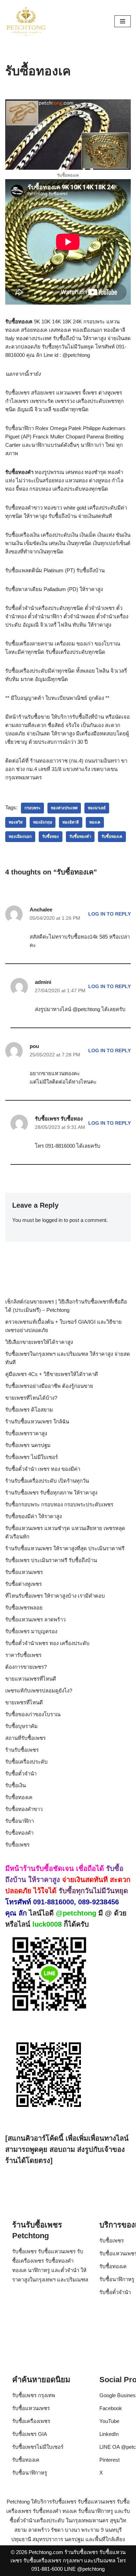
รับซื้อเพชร (17, 1845)
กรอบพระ (32, 808)
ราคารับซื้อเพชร (23, 1655)
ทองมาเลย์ (97, 808)
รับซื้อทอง (51, 836)
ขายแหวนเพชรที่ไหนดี (31, 1679)
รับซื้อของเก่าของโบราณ (33, 1714)
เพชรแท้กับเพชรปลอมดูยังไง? (39, 1691)
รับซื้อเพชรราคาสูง (26, 1433)
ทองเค (95, 822)
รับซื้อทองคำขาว (24, 1809)
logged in (52, 1220)
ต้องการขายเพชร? (26, 1667)
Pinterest (109, 2460)
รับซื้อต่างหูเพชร (24, 1584)
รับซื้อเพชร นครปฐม (28, 1445)
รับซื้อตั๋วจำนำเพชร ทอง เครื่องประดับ (47, 1643)
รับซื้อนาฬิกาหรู (117, 2279)
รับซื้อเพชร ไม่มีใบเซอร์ (32, 1457)
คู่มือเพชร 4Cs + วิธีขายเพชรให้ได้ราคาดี (52, 1374)
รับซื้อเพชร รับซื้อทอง (59, 1119)
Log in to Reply (109, 914)
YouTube (109, 2421)
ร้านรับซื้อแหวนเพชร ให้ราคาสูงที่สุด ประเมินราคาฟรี (65, 1548)
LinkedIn (109, 2434)
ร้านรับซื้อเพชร (22, 1750)
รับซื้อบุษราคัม (21, 1726)
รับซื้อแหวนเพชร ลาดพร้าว (35, 1619)
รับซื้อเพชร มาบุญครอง (31, 1631)
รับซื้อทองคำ (80, 836)
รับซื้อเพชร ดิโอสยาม (29, 1410)
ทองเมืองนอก (20, 836)
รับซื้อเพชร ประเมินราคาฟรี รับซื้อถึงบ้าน (51, 1560)
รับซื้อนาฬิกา (20, 1821)
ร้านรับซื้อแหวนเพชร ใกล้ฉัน (37, 1421)
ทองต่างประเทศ (64, 808)
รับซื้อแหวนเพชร (24, 1572)
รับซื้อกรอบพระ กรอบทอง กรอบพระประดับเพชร (59, 1504)
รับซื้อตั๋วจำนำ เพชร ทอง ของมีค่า (43, 1469)
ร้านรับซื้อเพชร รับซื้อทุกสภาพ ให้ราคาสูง (51, 1493)
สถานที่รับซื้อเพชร (25, 1738)
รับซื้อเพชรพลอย (24, 1608)
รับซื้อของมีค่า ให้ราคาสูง (33, 1516)
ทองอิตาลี (71, 822)
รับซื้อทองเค (112, 836)
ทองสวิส (16, 822)
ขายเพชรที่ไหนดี (24, 1702)
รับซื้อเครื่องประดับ (27, 1762)
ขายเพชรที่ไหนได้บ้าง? (31, 1398)
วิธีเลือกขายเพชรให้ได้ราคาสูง (39, 1342)
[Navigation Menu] (123, 21)
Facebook (111, 2408)
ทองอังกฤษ (43, 822)
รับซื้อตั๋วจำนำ (21, 1774)
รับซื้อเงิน (16, 1785)
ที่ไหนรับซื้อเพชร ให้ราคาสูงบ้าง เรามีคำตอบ (55, 1596)
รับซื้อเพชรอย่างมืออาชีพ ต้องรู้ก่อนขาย (49, 1386)
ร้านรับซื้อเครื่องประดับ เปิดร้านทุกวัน (47, 1481)
